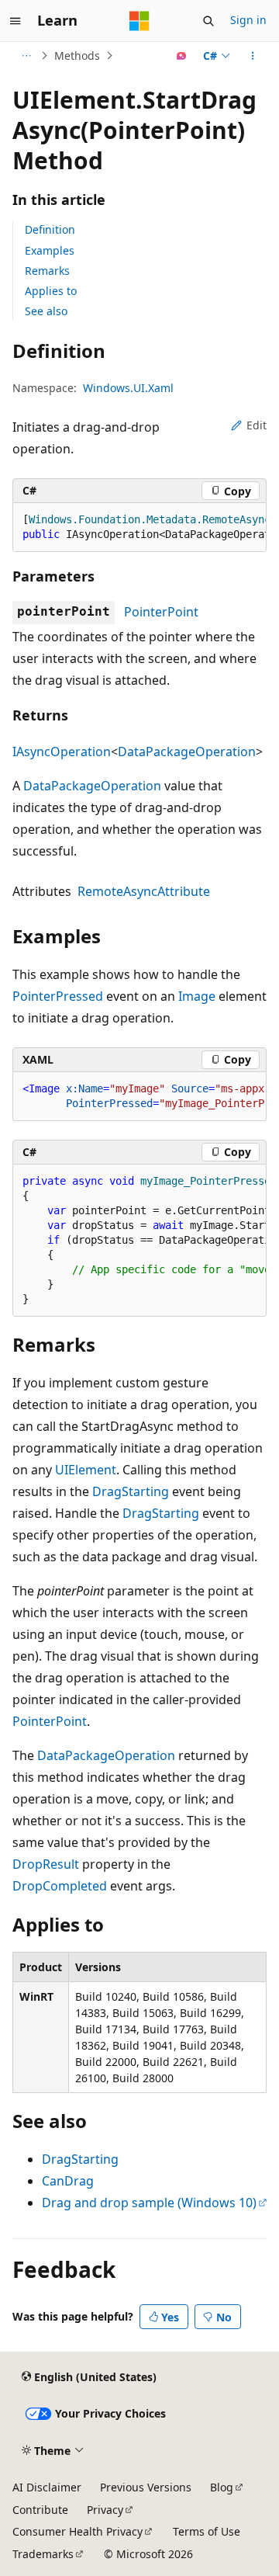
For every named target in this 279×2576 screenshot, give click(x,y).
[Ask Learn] (182, 56)
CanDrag (68, 2181)
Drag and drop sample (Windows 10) (149, 2203)
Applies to (51, 291)
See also (46, 311)
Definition (50, 229)
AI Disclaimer (47, 2487)
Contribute (40, 2510)
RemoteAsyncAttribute (144, 891)
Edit (257, 425)
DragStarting (131, 1491)
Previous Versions (146, 2487)
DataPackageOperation (187, 752)
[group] (139, 528)
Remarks (47, 271)
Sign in (248, 20)
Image (197, 996)
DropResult (46, 1864)
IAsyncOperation (62, 752)
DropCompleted (60, 1886)
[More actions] (253, 56)
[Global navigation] (15, 21)
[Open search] (208, 21)
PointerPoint (161, 612)
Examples (50, 250)
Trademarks (43, 2554)
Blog (222, 2487)
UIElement (86, 1470)
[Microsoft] (139, 21)
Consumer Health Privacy (77, 2531)
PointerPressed (58, 996)
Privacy (105, 2510)
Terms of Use (207, 2531)
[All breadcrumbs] (26, 56)
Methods (77, 56)
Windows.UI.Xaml (128, 388)
